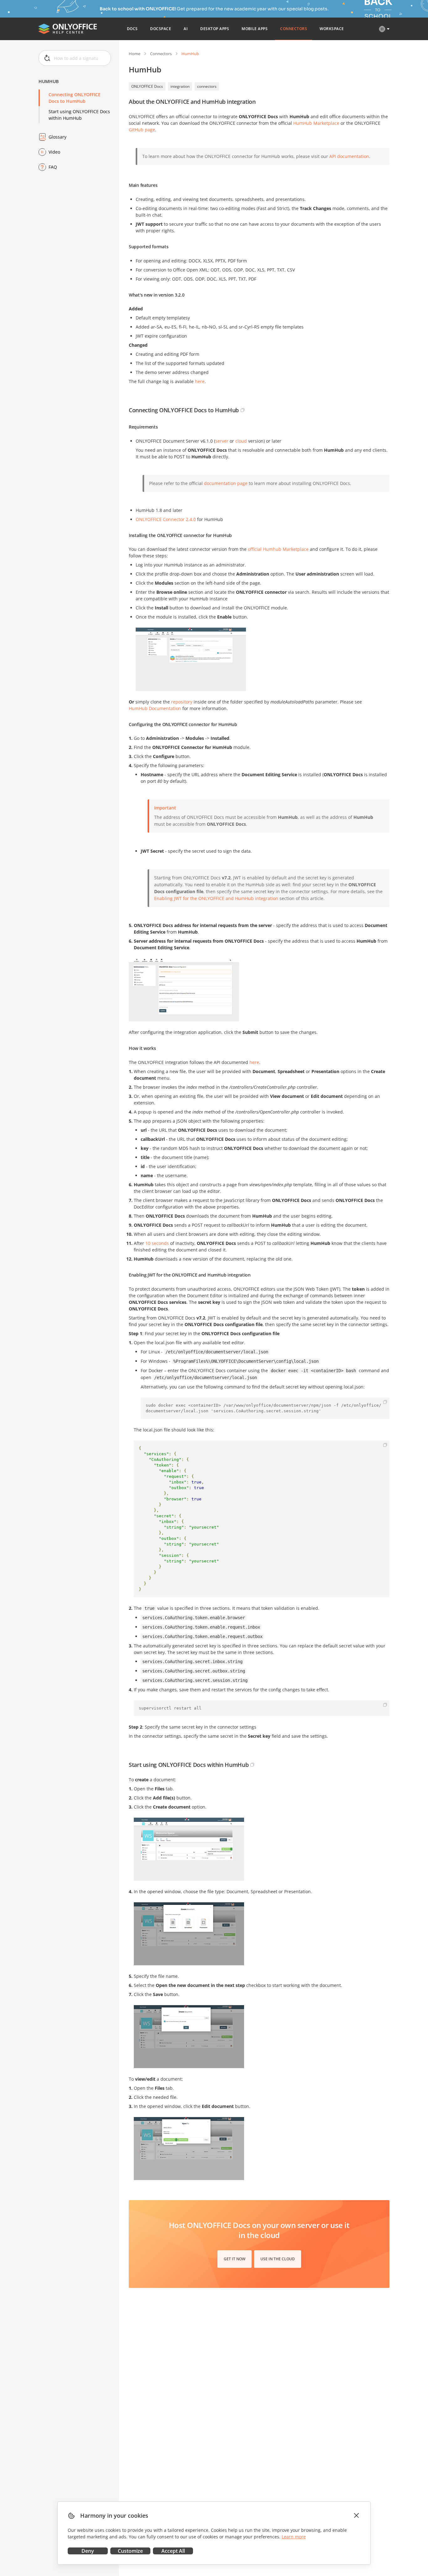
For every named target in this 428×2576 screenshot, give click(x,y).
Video (54, 152)
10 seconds (157, 1243)
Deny (88, 2551)
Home (135, 54)
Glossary (57, 137)
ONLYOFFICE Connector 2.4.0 (166, 519)
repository (182, 702)
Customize (130, 2551)
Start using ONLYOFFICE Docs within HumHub (79, 115)
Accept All (173, 2551)
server (222, 441)
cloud (241, 441)
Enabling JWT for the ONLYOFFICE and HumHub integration (216, 898)
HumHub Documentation (155, 708)
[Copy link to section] (243, 410)
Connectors (161, 54)
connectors (207, 86)
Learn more (294, 2537)
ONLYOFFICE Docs (147, 86)
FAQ (53, 167)
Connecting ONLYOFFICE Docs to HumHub (75, 98)
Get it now (235, 2259)
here (254, 1062)
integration (180, 86)
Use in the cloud (278, 2259)
